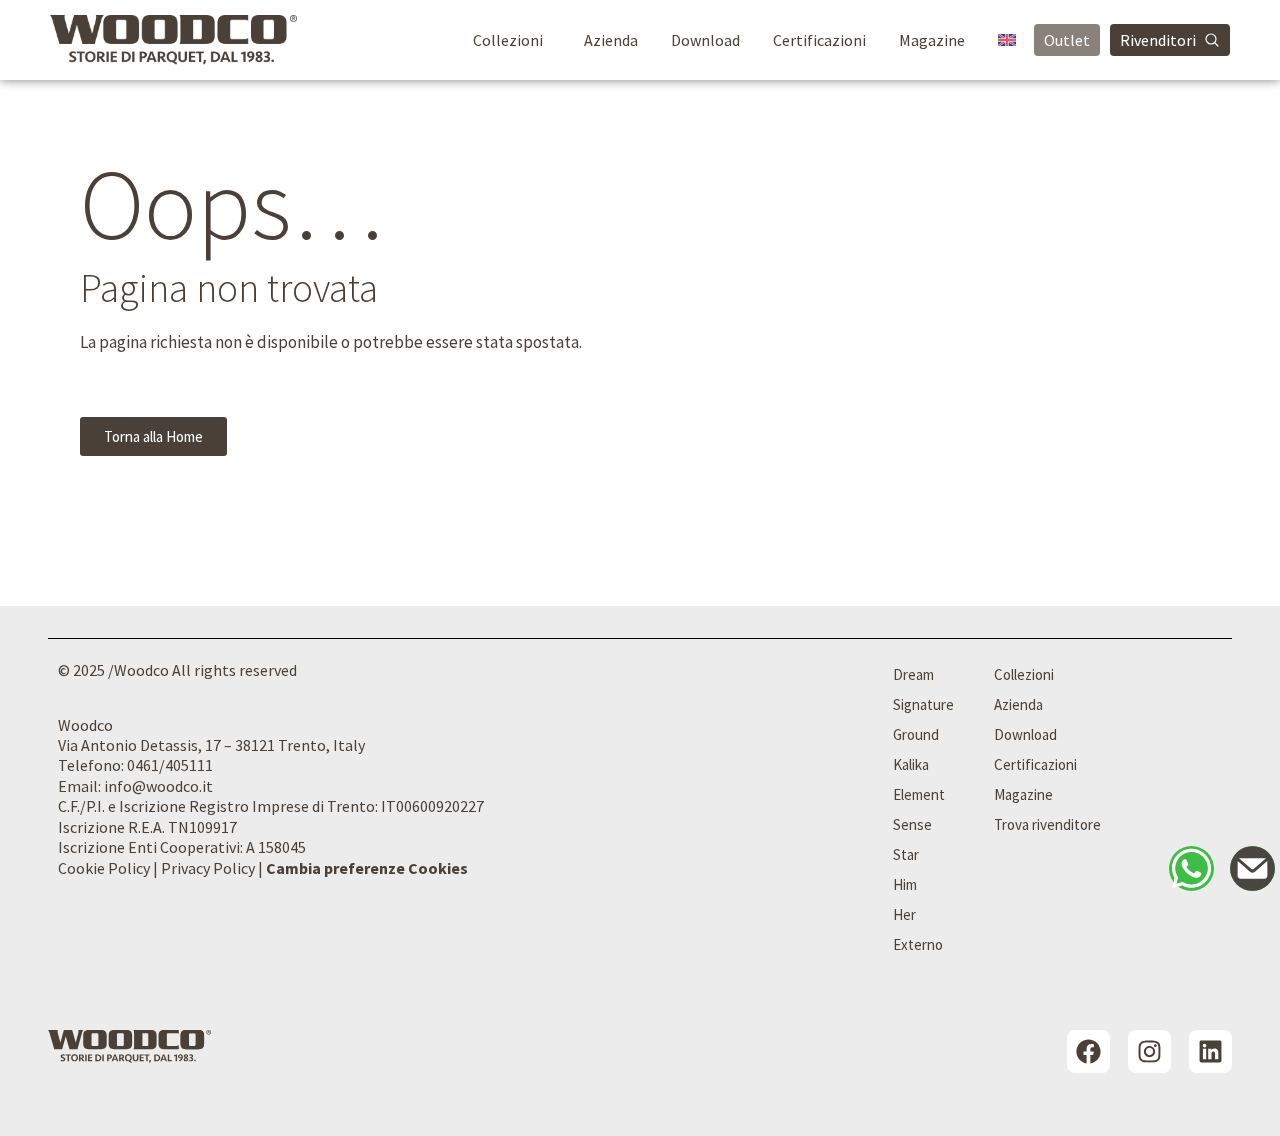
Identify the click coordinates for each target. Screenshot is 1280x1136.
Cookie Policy (104, 868)
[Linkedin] (1210, 1051)
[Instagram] (1149, 1051)
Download (705, 40)
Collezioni (508, 40)
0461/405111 (170, 765)
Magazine (932, 40)
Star (906, 854)
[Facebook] (1088, 1051)
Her (904, 914)
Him (905, 884)
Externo (918, 944)
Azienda (611, 40)
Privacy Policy (208, 868)
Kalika (911, 764)
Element (919, 794)
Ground (916, 734)
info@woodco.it (158, 786)
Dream (913, 674)
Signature (923, 704)
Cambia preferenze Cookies (367, 868)
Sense (912, 824)
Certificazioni (819, 40)
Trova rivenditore (1047, 824)
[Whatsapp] (1191, 868)
